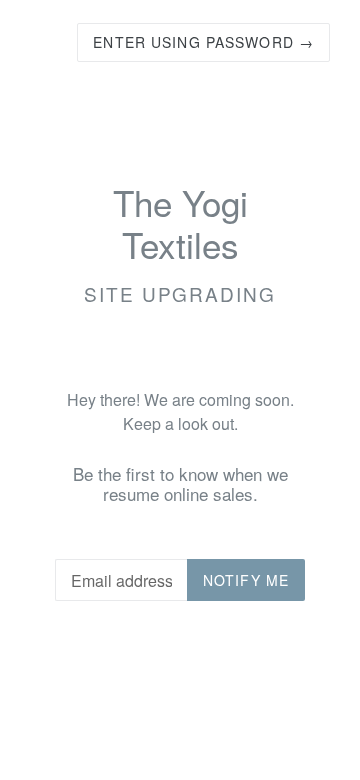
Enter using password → (203, 42)
